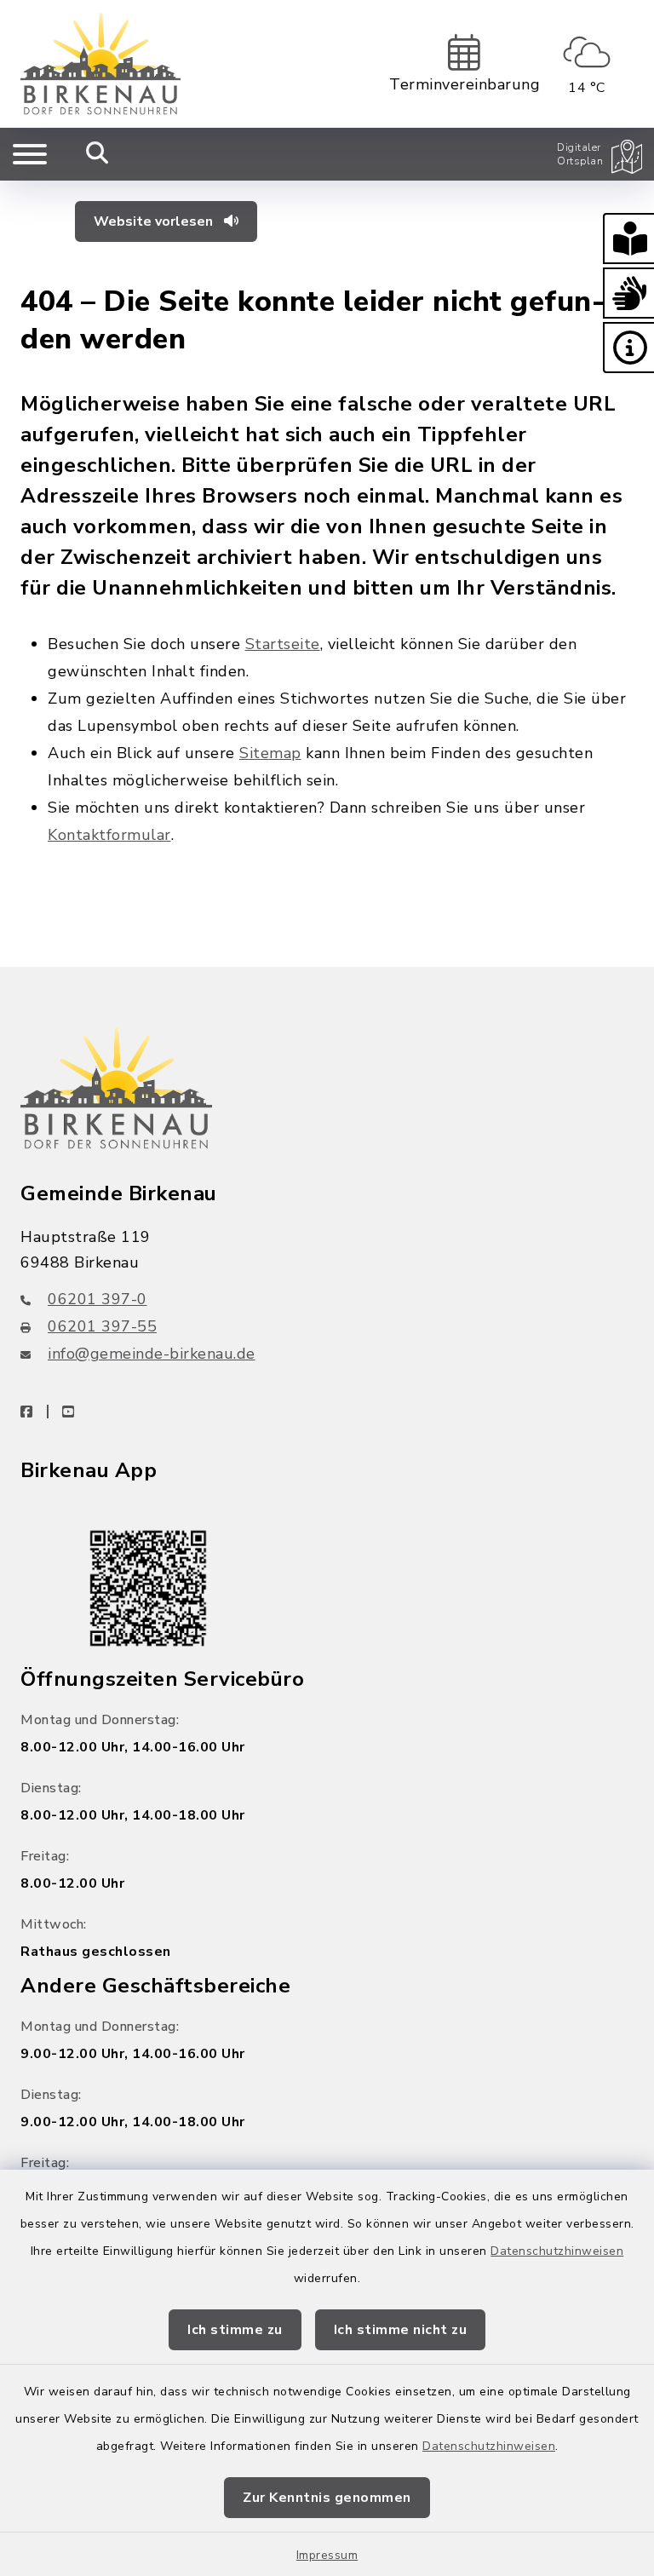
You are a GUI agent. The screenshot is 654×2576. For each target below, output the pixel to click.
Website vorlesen (155, 221)
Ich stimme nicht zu (401, 2330)
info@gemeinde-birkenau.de (152, 1354)
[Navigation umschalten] (30, 154)
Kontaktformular (109, 835)
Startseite (283, 644)
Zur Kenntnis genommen (327, 2498)
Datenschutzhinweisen (557, 2251)
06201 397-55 (102, 1326)
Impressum (327, 2555)
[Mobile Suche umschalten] (98, 154)
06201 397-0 (98, 1299)
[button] (628, 239)
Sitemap (270, 753)
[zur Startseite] (100, 64)
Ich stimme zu (235, 2330)
